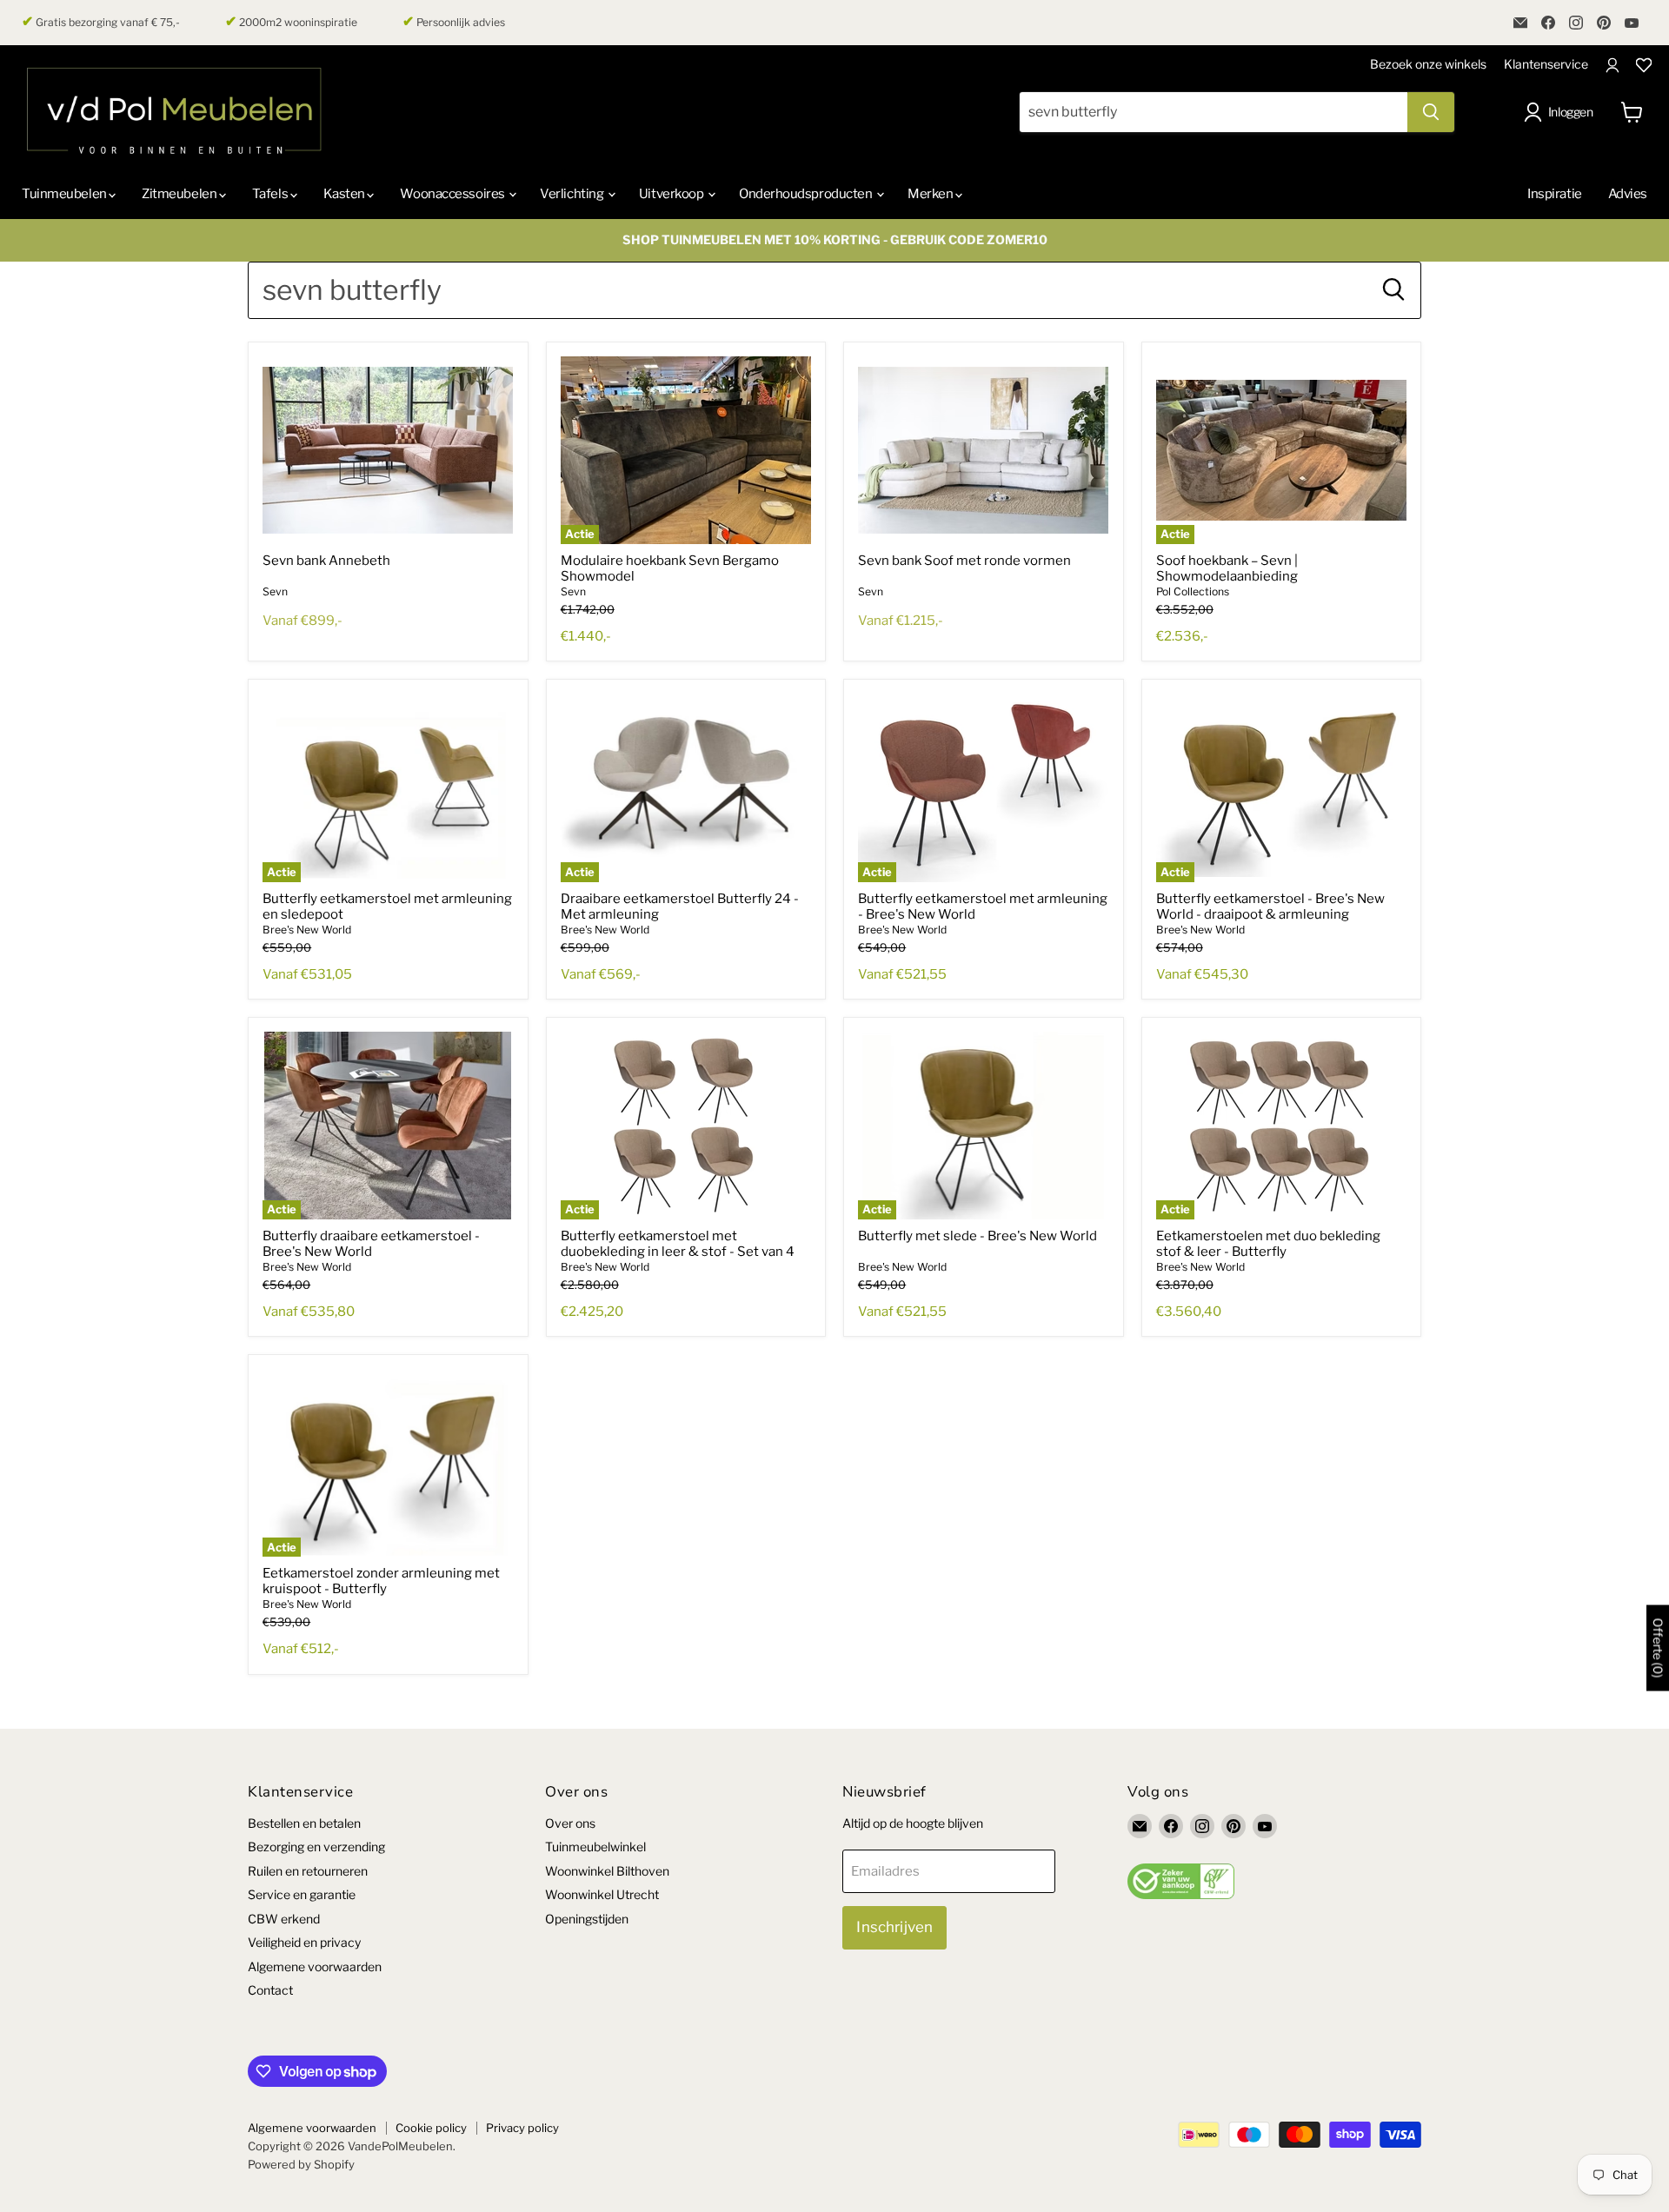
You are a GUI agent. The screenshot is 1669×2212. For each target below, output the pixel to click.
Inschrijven (894, 1927)
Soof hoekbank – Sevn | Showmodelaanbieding (1227, 568)
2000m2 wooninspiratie (291, 22)
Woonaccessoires (453, 194)
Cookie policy (431, 2128)
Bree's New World (307, 930)
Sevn (275, 591)
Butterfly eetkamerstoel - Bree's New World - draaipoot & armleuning (1270, 907)
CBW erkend (284, 1919)
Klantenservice (1546, 64)
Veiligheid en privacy (304, 1942)
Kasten (346, 194)
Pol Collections (1193, 591)
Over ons (570, 1823)
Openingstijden (587, 1919)
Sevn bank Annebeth (326, 561)
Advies (1628, 194)
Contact (270, 1990)
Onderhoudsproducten (807, 194)
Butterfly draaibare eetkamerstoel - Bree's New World (371, 1244)
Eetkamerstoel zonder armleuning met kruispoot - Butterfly (381, 1581)
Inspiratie (1555, 194)
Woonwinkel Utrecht (602, 1894)
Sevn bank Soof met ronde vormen (964, 561)
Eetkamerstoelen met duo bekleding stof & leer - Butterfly (1268, 1244)
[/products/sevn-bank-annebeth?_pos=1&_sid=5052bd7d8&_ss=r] (388, 450)
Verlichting (573, 194)
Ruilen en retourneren (308, 1871)
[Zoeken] (1431, 112)
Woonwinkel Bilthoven (607, 1871)
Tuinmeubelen (65, 194)
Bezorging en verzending (316, 1847)
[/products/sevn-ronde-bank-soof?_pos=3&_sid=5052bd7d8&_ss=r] (983, 450)
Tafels (271, 194)
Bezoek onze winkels (1428, 64)
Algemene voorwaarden (315, 1966)
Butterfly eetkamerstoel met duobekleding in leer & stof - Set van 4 (678, 1244)
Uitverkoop (672, 194)
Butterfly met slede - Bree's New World (977, 1236)
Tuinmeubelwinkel (595, 1847)
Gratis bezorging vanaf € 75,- (101, 22)
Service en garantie (302, 1894)
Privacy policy (522, 2128)
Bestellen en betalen (304, 1823)
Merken (931, 194)
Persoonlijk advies (454, 22)
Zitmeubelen (180, 194)
